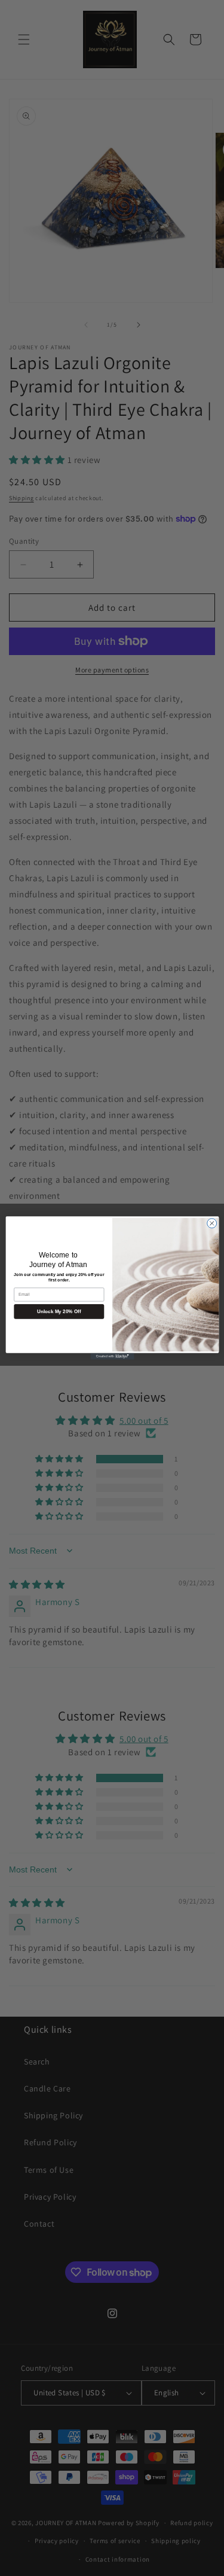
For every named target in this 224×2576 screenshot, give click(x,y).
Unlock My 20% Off (59, 1312)
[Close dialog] (211, 1223)
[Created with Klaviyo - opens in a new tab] (112, 1356)
